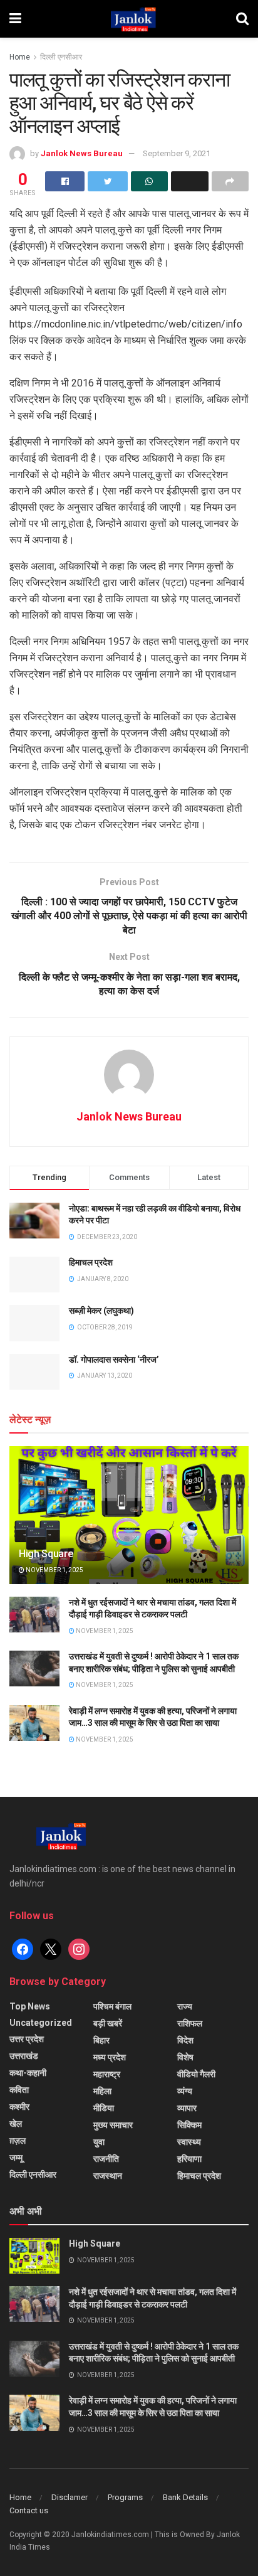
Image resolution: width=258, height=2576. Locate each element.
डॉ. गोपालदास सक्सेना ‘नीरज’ (114, 1360)
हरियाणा (189, 2159)
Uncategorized (41, 2023)
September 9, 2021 (177, 153)
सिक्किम (189, 2125)
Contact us (29, 2510)
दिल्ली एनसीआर (61, 57)
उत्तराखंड (24, 2056)
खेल (16, 2124)
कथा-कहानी (28, 2073)
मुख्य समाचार (113, 2125)
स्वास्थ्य (189, 2142)
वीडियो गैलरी (196, 2074)
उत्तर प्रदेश (27, 2039)
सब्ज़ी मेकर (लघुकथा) (101, 1311)
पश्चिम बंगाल (112, 2006)
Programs (125, 2497)
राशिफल (190, 2023)
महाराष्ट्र (107, 2074)
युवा (99, 2142)
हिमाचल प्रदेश (91, 1262)
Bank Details (185, 2497)
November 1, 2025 (54, 1570)
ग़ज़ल (18, 2141)
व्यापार (187, 2108)
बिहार (101, 2040)
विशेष (185, 2057)
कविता (19, 2090)
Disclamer (70, 2497)
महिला (102, 2091)
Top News (30, 2006)
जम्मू (16, 2158)
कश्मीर (19, 2107)
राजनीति (106, 2159)
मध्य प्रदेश (110, 2057)
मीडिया (104, 2108)
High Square (46, 1554)
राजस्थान (108, 2176)
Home (20, 57)
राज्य (185, 2006)
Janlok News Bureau (82, 153)
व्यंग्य (185, 2091)
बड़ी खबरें (108, 2023)
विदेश (185, 2040)
